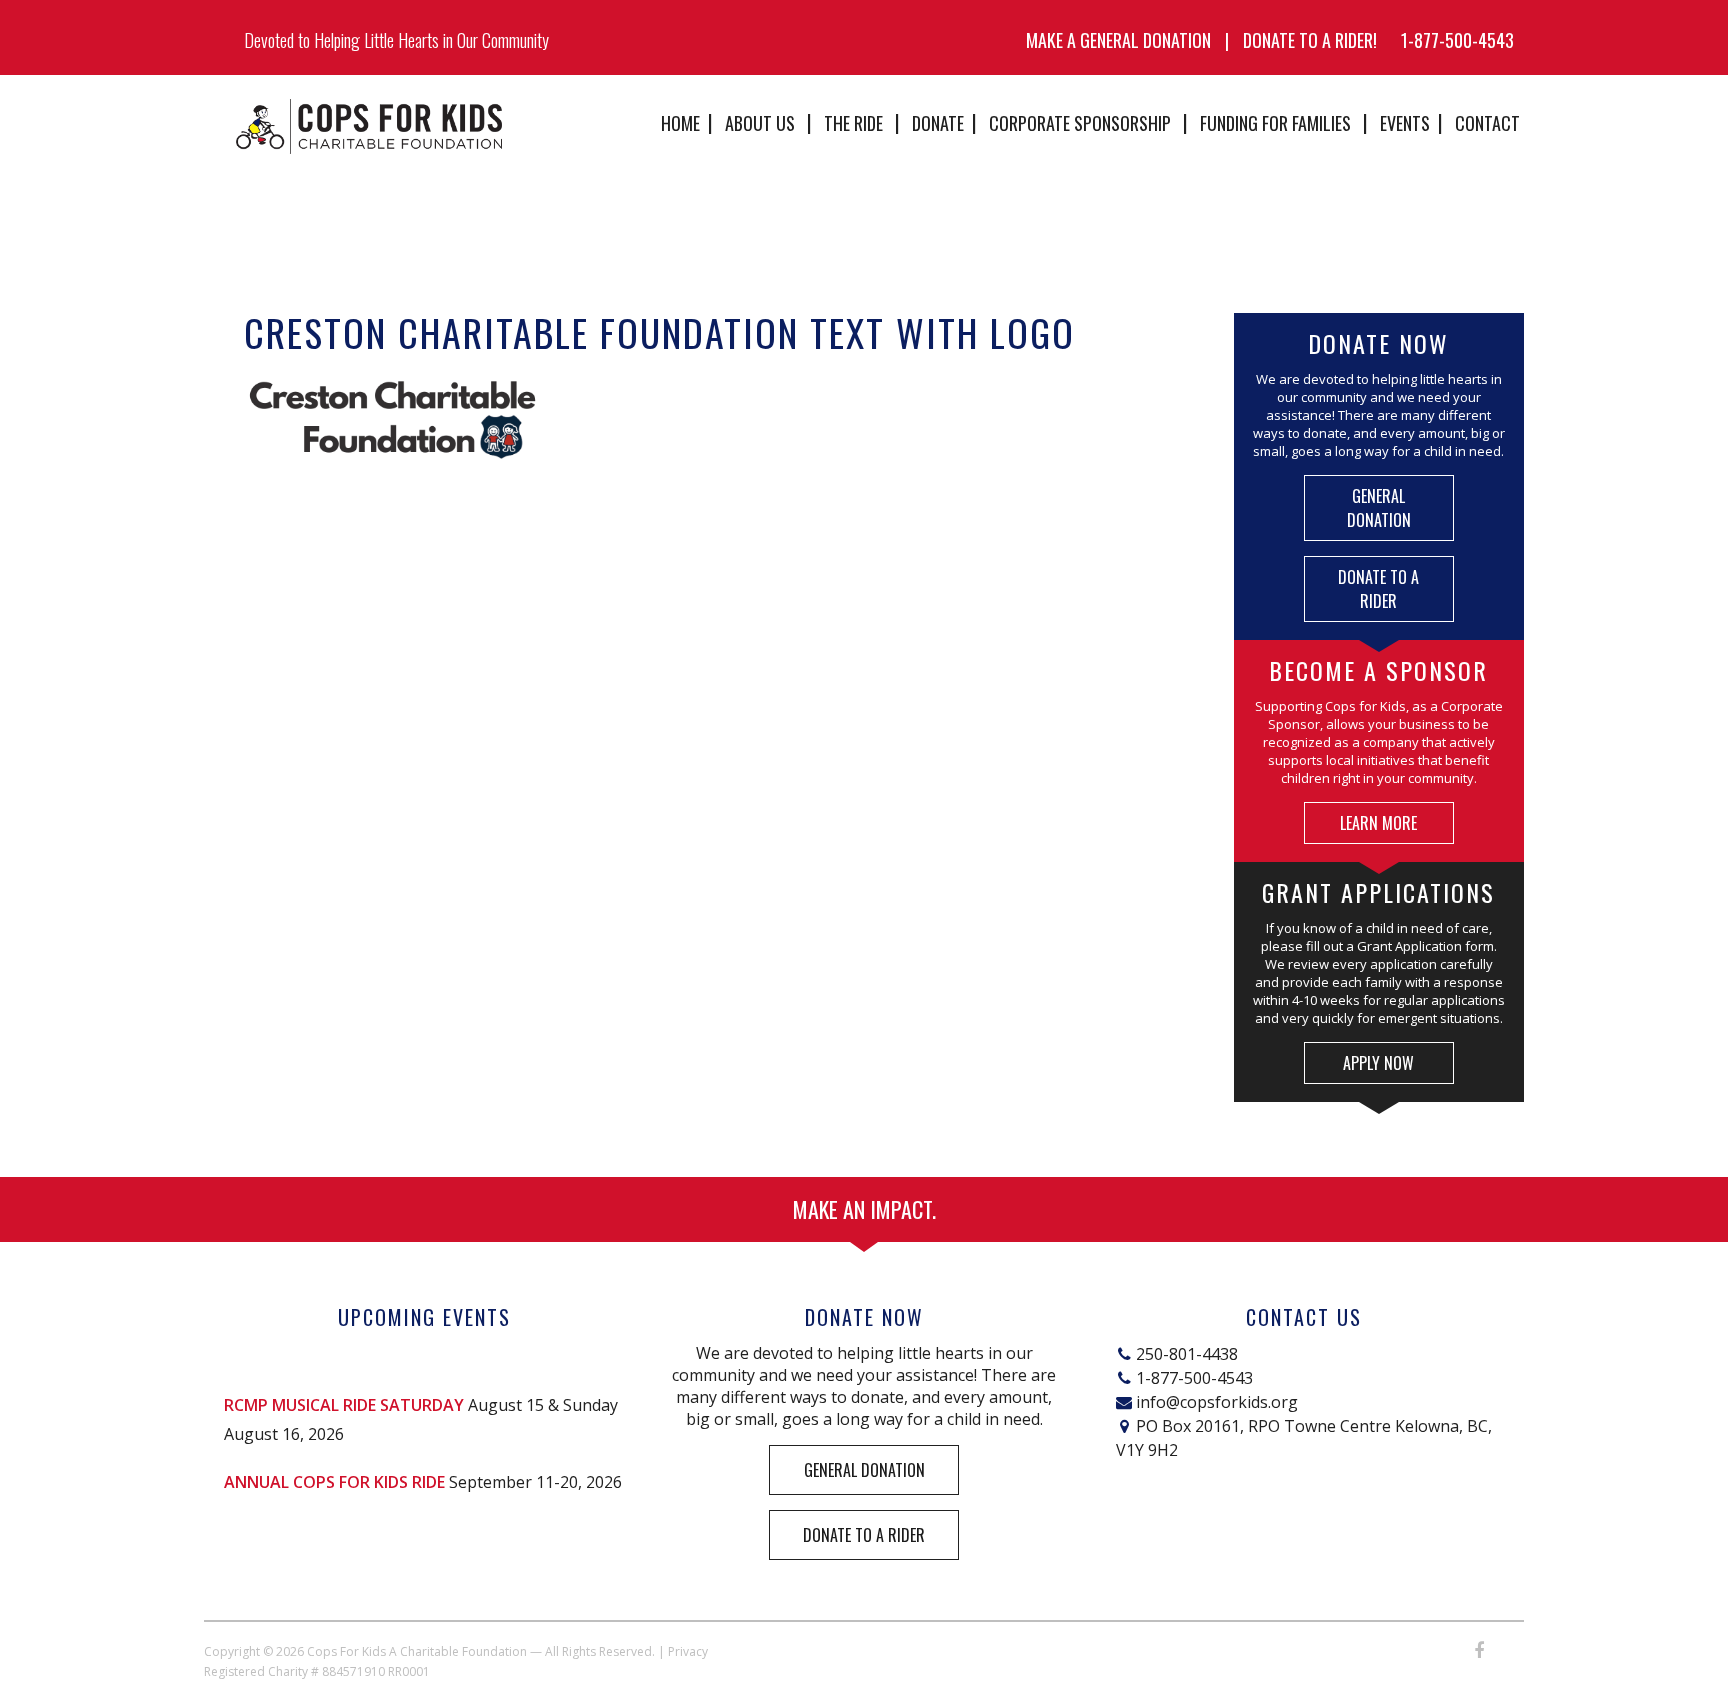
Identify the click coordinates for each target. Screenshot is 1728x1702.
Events (1405, 123)
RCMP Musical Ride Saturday (344, 1405)
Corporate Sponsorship (1080, 123)
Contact (1487, 123)
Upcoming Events (424, 1317)
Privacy (688, 1651)
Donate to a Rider (1378, 589)
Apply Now (1378, 1063)
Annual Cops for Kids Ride (334, 1482)
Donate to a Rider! (1310, 40)
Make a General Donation (1118, 40)
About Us (760, 123)
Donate (938, 123)
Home (680, 123)
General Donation (1379, 508)
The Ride (853, 123)
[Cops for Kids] (369, 126)
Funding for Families (1275, 123)
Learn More (1378, 823)
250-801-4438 (1187, 1354)
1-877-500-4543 (1457, 40)
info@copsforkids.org (1217, 1402)
